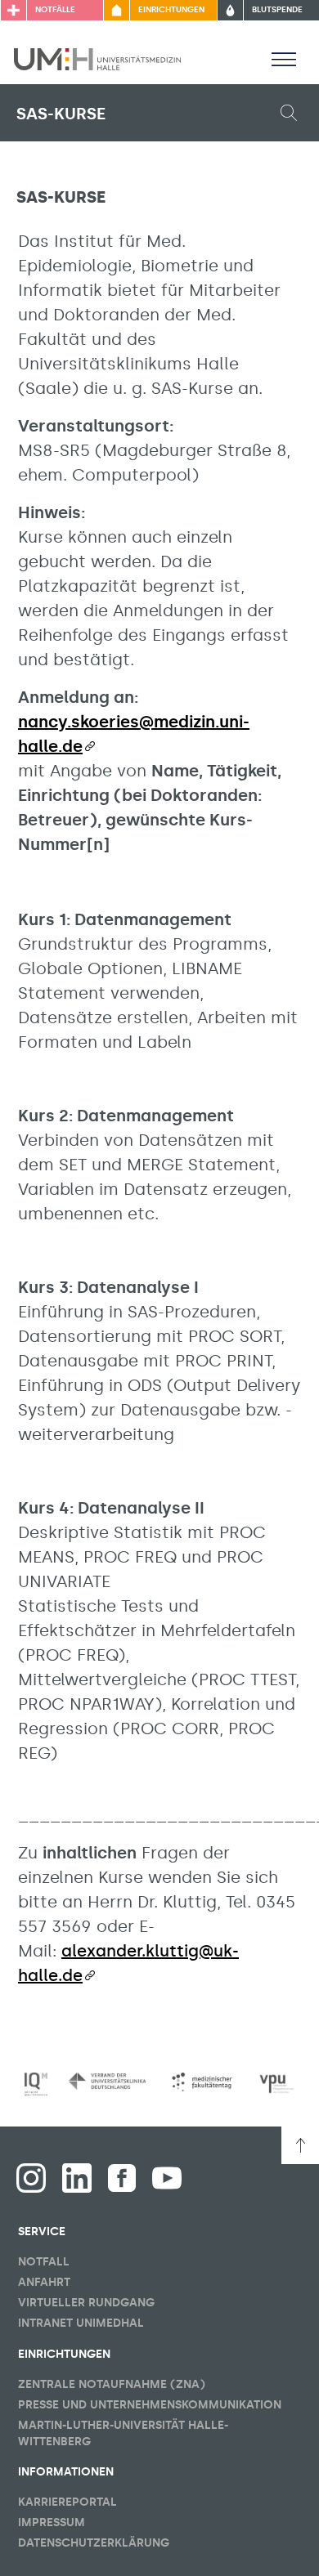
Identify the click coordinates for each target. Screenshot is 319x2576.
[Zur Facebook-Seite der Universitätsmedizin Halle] (122, 2178)
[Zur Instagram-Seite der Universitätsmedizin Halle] (31, 2178)
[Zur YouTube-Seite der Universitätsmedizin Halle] (167, 2178)
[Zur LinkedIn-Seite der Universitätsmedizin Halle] (77, 2178)
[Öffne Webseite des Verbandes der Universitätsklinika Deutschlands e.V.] (107, 2081)
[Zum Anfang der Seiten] (300, 2145)
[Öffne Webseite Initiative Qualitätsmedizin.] (36, 2084)
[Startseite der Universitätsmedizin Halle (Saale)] (97, 58)
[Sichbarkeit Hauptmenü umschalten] (284, 59)
